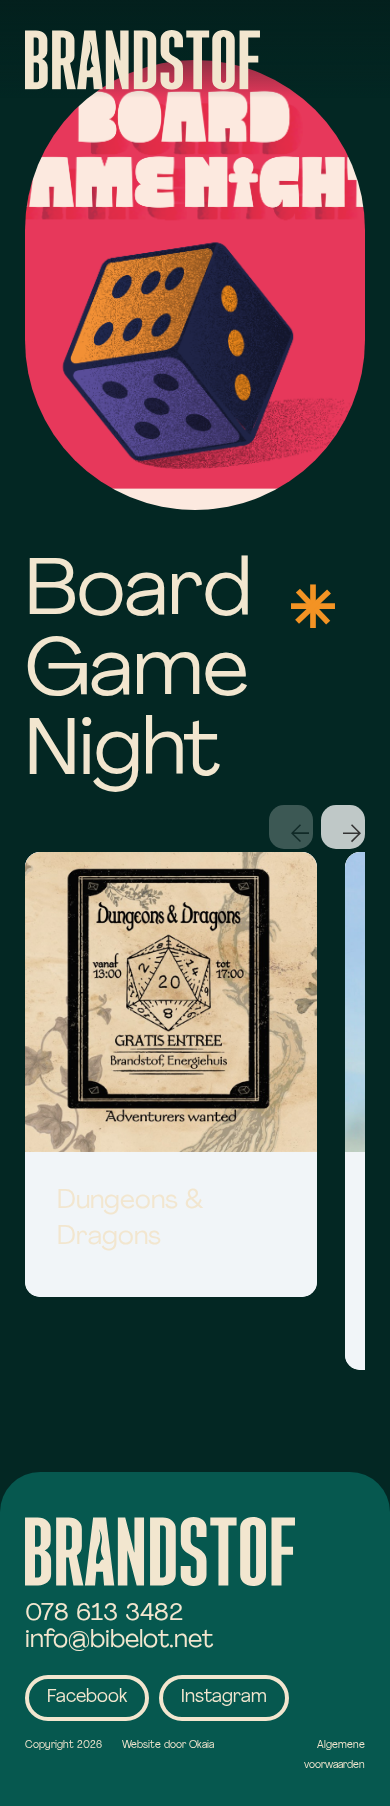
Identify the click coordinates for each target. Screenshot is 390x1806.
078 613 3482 (104, 1613)
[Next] (343, 827)
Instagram (224, 1698)
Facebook (87, 1698)
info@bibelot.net (119, 1640)
